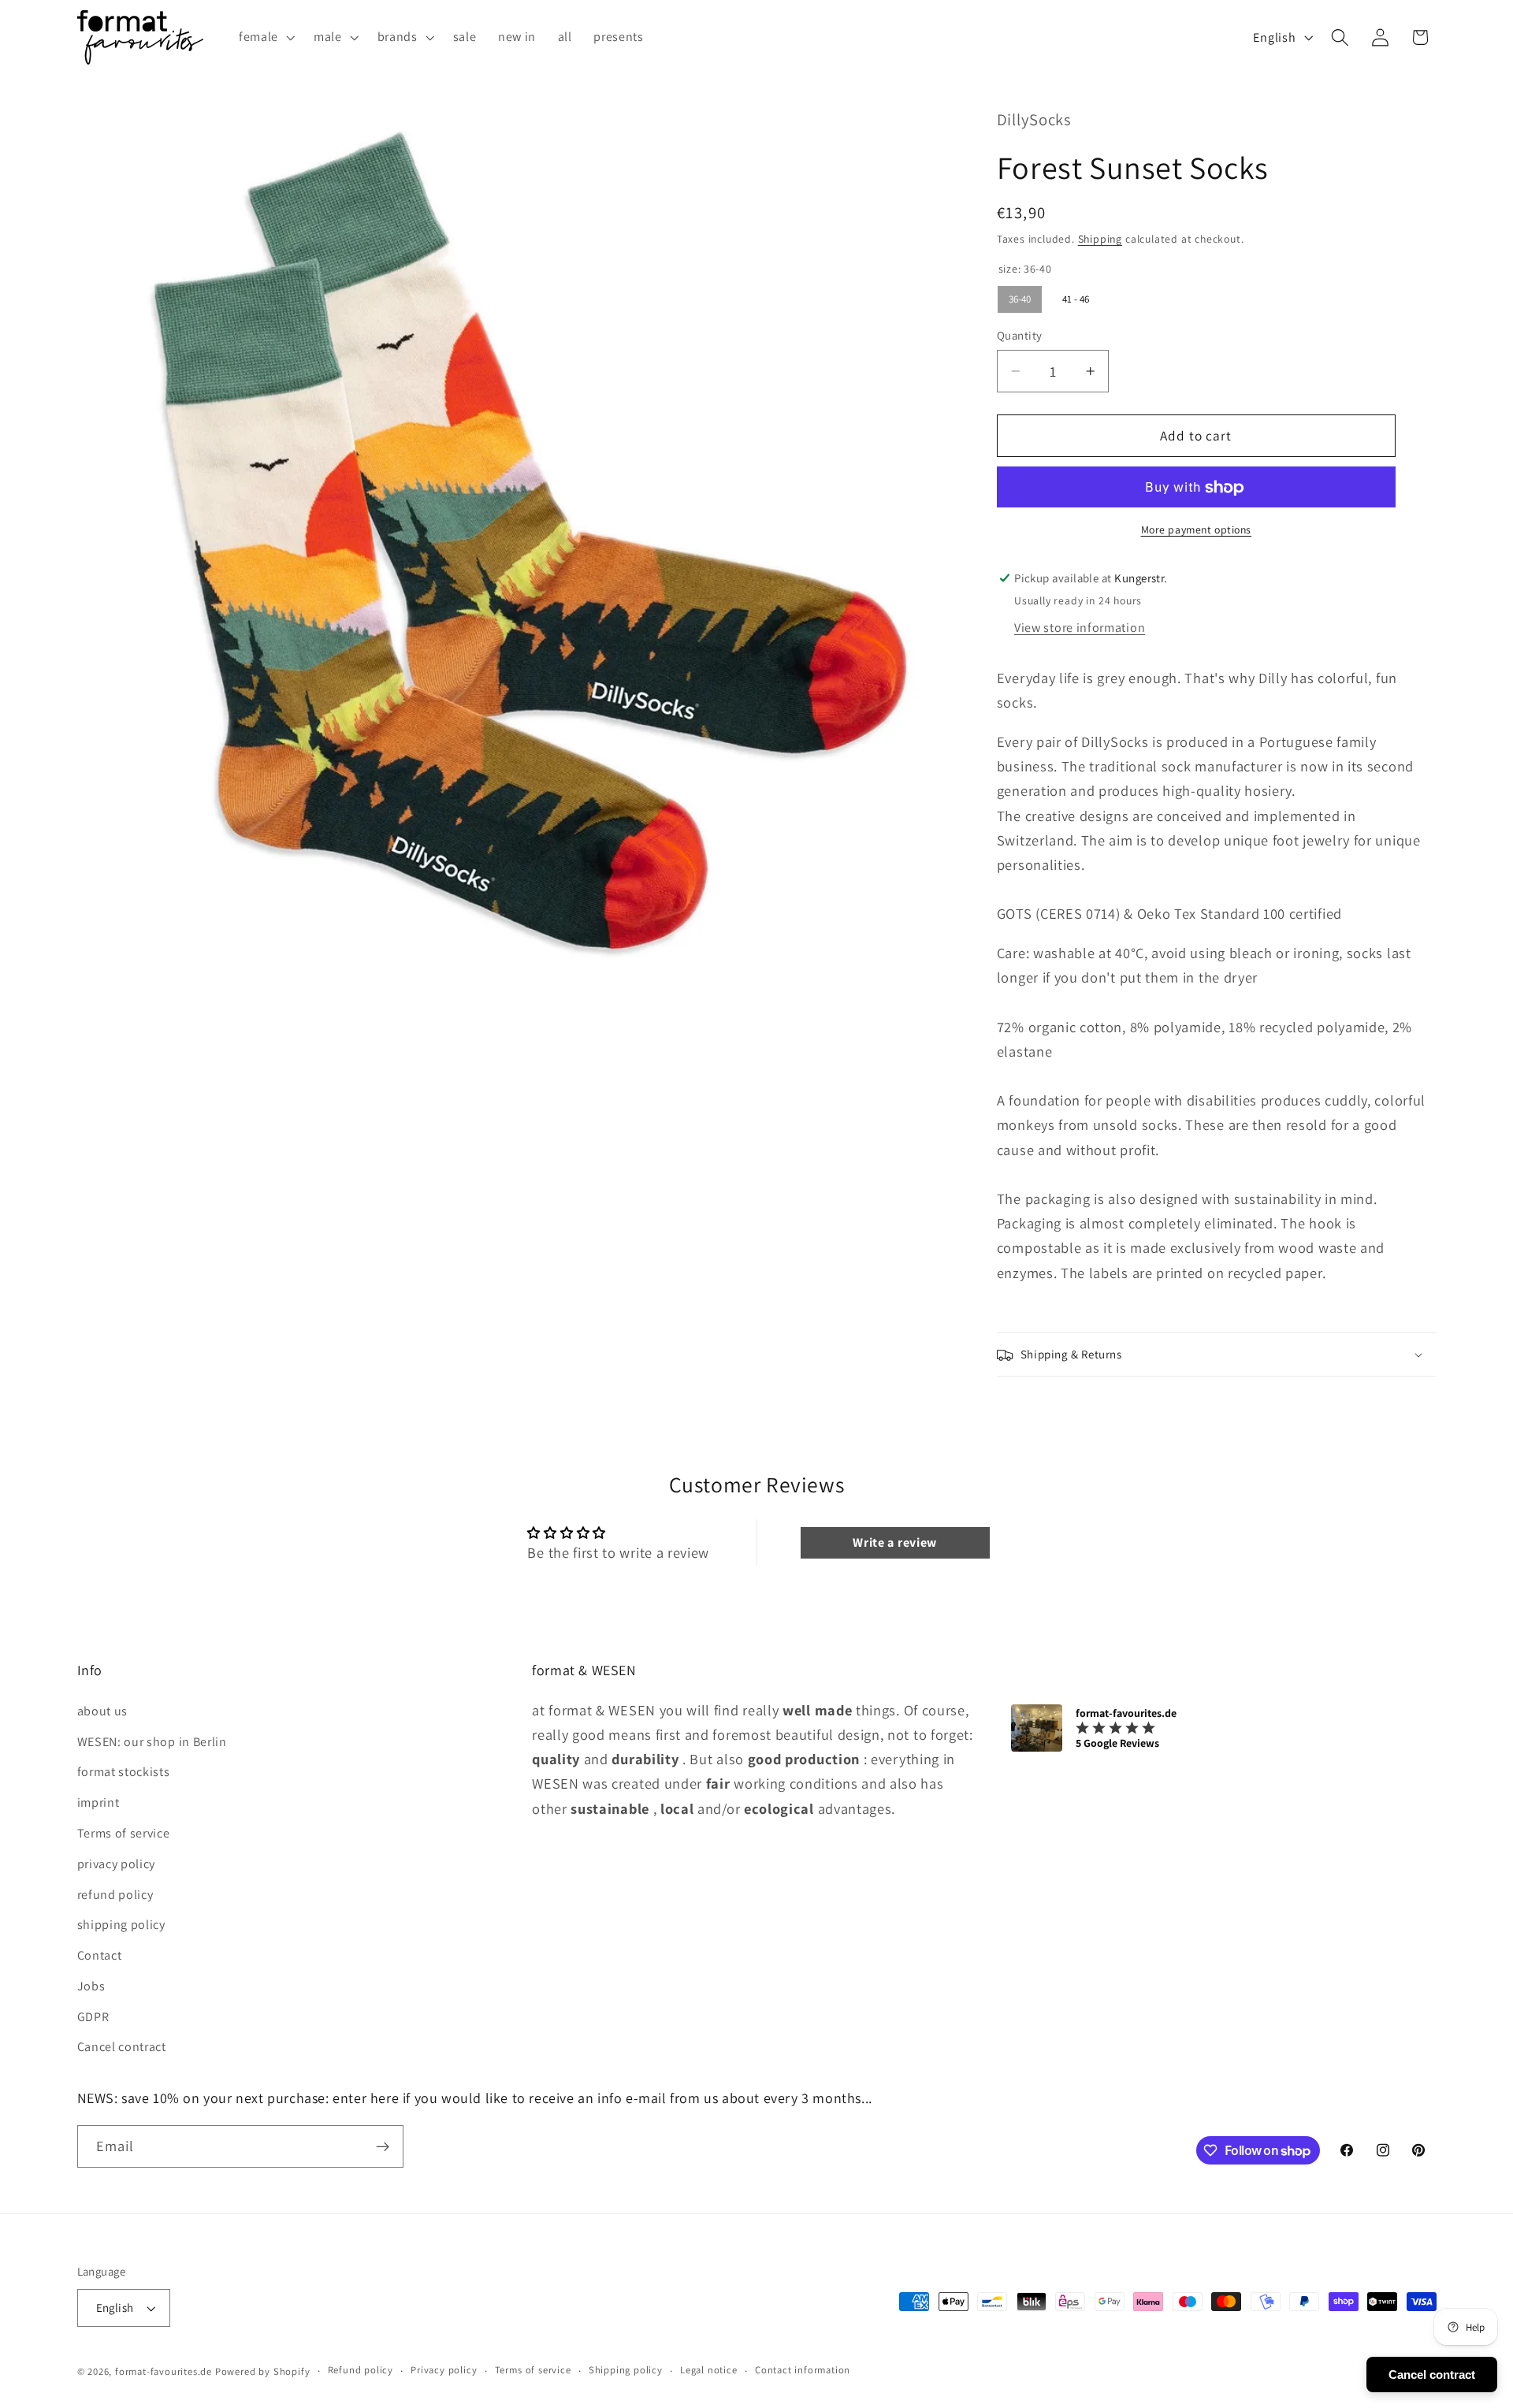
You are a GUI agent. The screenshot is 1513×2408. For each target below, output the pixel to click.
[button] (265, 37)
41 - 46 (1075, 296)
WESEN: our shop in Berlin (152, 1741)
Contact (100, 1955)
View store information (1080, 628)
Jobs (91, 1985)
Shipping (1100, 239)
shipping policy (121, 1925)
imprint (99, 1802)
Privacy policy (444, 2371)
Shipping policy (626, 2371)
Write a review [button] (895, 1542)
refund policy (115, 1894)
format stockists (124, 1772)
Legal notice (709, 2371)
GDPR (93, 2016)
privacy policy (117, 1863)
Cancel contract (122, 2047)
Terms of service (124, 1832)
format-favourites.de (164, 2371)
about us (103, 1710)
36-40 (1020, 296)
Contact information (803, 2371)
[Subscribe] (383, 2147)
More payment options (1197, 530)
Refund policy (361, 2371)
